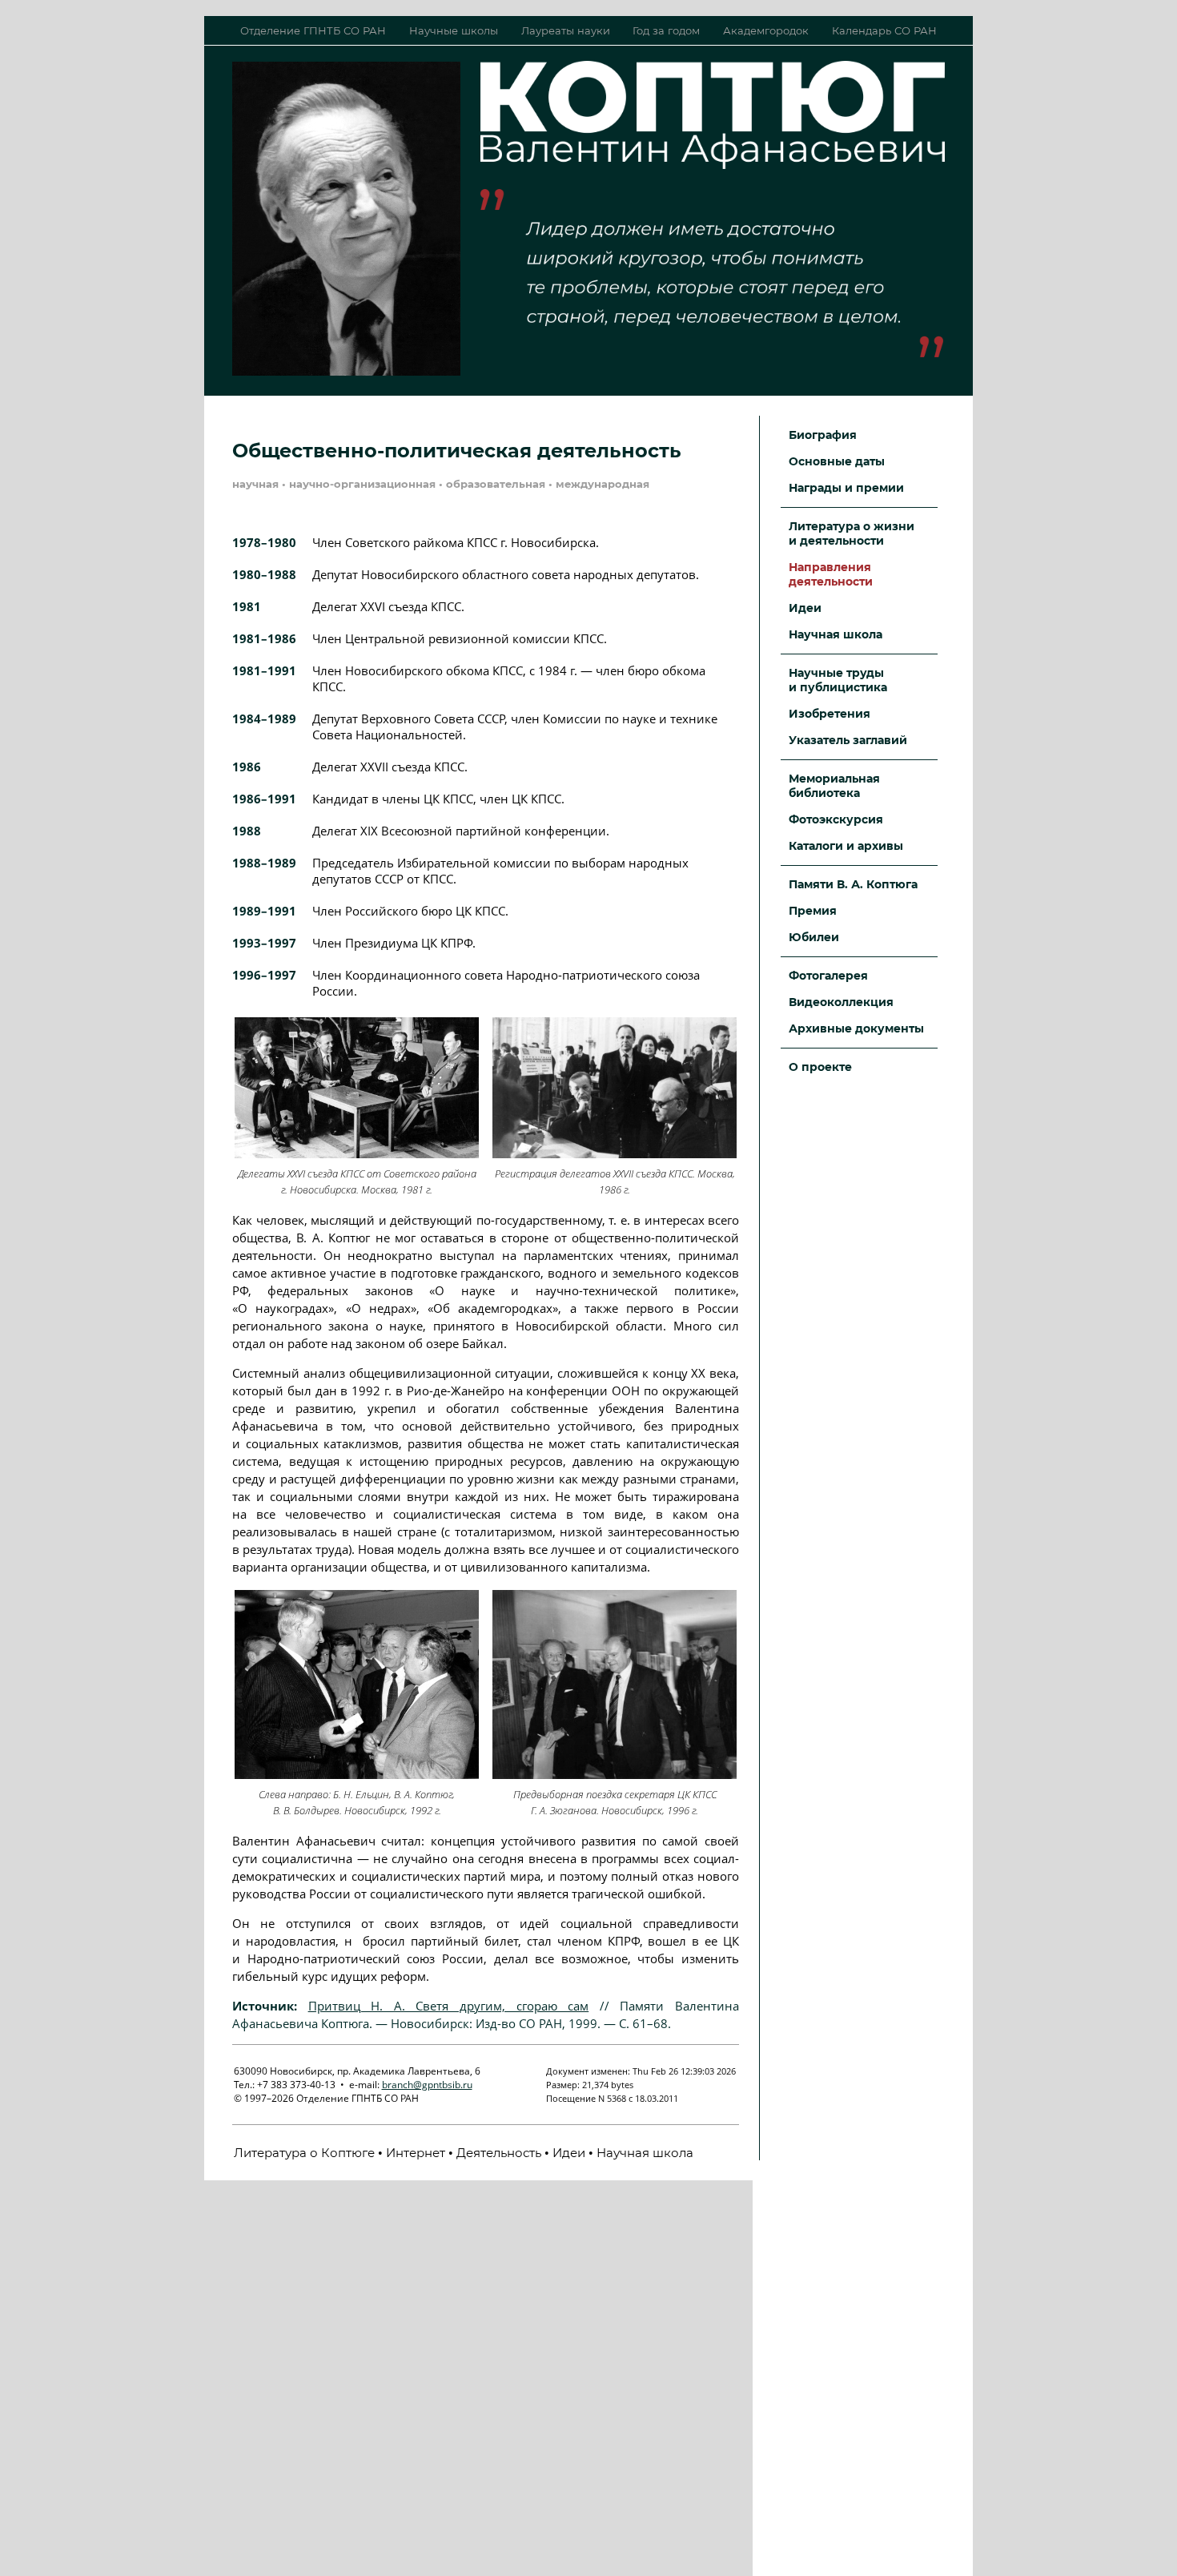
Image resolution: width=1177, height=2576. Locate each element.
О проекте (820, 1067)
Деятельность (499, 2152)
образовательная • (501, 484)
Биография (823, 435)
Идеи (569, 2152)
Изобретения (830, 714)
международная (603, 484)
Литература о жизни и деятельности (852, 533)
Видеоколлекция (841, 1002)
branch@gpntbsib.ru (427, 2085)
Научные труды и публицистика (838, 680)
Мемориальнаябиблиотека (834, 786)
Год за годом (666, 30)
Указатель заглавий (848, 740)
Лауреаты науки (566, 30)
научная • (261, 484)
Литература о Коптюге (304, 2152)
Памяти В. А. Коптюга (853, 884)
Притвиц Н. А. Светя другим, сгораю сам (449, 2006)
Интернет (416, 2152)
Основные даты (837, 461)
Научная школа (645, 2152)
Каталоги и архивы (846, 846)
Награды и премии (846, 488)
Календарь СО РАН (884, 30)
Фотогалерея (828, 976)
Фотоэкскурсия (836, 819)
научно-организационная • (368, 484)
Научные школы (454, 30)
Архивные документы (856, 1028)
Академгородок (766, 30)
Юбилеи (814, 937)
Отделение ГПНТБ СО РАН (313, 30)
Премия (813, 911)
